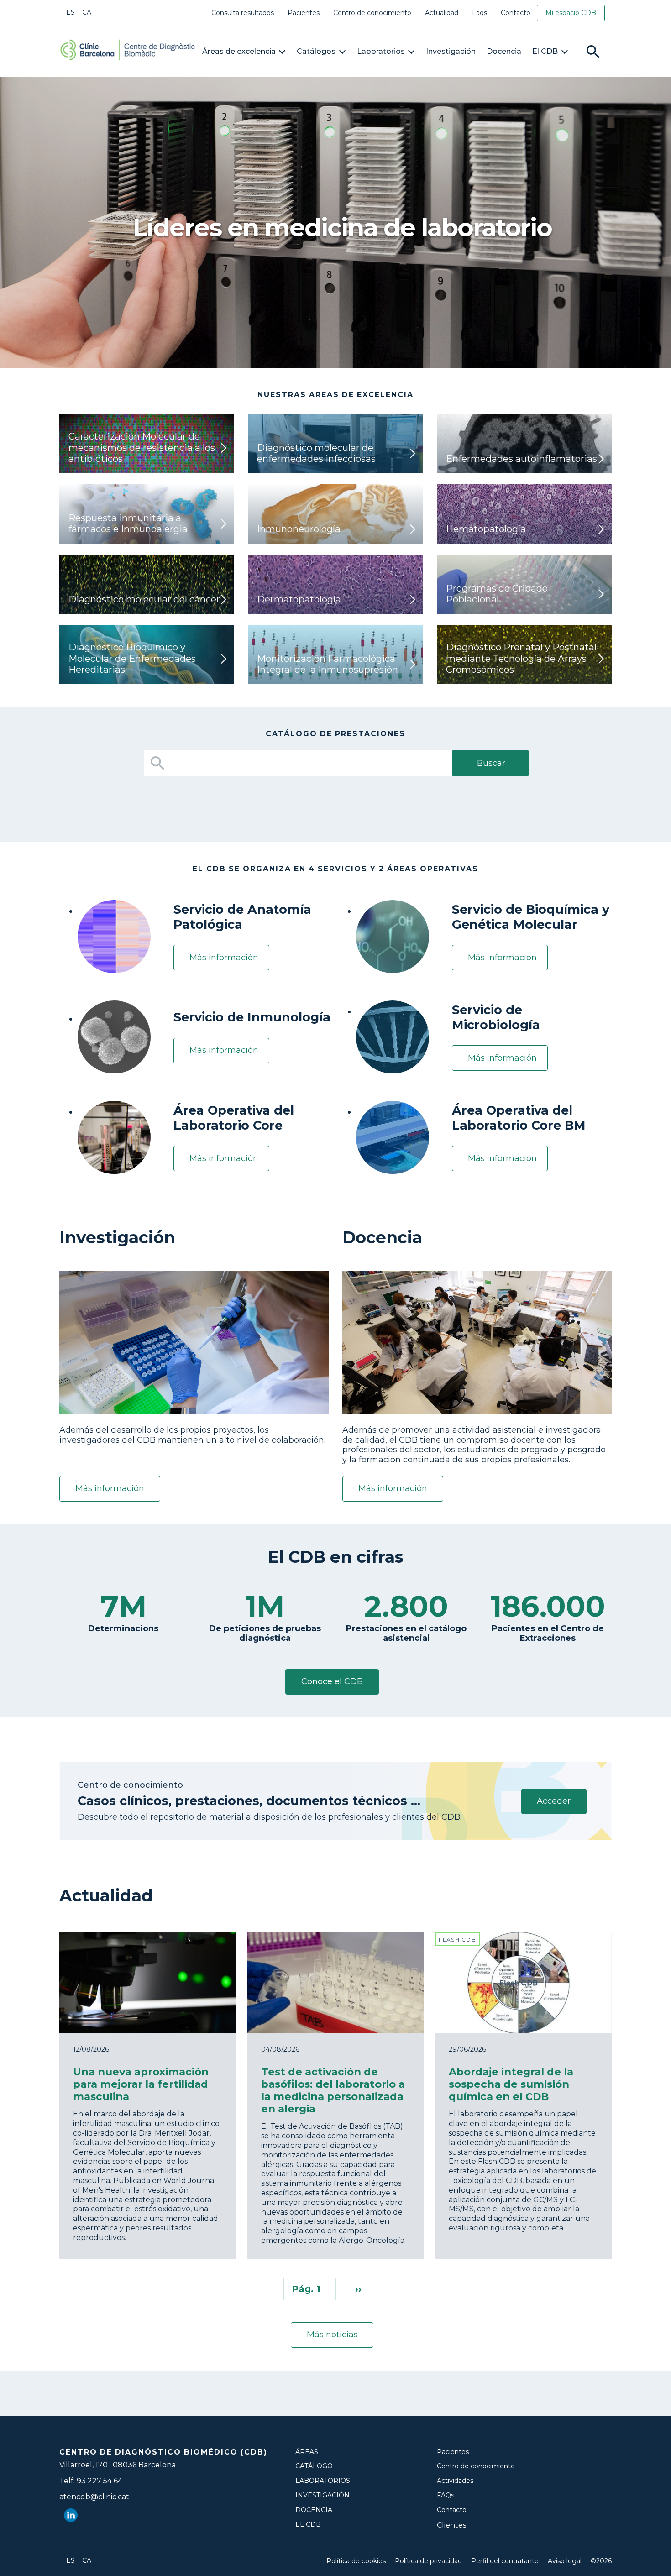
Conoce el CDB (332, 1681)
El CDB (545, 51)
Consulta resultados (243, 13)
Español (71, 12)
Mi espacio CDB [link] (571, 13)
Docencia (504, 51)
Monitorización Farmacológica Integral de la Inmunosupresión (328, 664)
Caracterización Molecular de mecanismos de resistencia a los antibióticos (142, 447)
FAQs (446, 2495)
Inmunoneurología (299, 529)
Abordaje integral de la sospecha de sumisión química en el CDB (511, 2084)
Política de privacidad (428, 2561)
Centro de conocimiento (372, 13)
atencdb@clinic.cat (94, 2497)
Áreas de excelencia (239, 51)
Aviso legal (565, 2561)
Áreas (307, 2452)
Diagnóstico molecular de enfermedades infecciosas (316, 453)
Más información (224, 958)
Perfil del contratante (505, 2561)
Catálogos (316, 51)
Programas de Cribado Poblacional (497, 594)
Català (87, 12)
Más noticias (332, 2335)
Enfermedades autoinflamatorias (522, 458)
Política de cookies (356, 2561)
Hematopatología (486, 529)
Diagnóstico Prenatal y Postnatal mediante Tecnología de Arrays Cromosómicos (521, 658)
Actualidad (442, 13)
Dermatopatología (299, 599)
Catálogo (314, 2466)
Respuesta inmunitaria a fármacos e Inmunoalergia (128, 523)
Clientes (451, 2525)
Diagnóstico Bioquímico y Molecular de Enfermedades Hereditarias (132, 658)
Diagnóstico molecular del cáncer (144, 599)
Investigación (451, 51)
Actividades (455, 2481)
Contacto (516, 13)
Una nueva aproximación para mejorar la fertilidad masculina (141, 2084)
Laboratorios (381, 51)
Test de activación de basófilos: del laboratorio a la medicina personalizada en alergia (333, 2090)
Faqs (480, 13)
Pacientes (304, 13)
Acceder (554, 1801)
